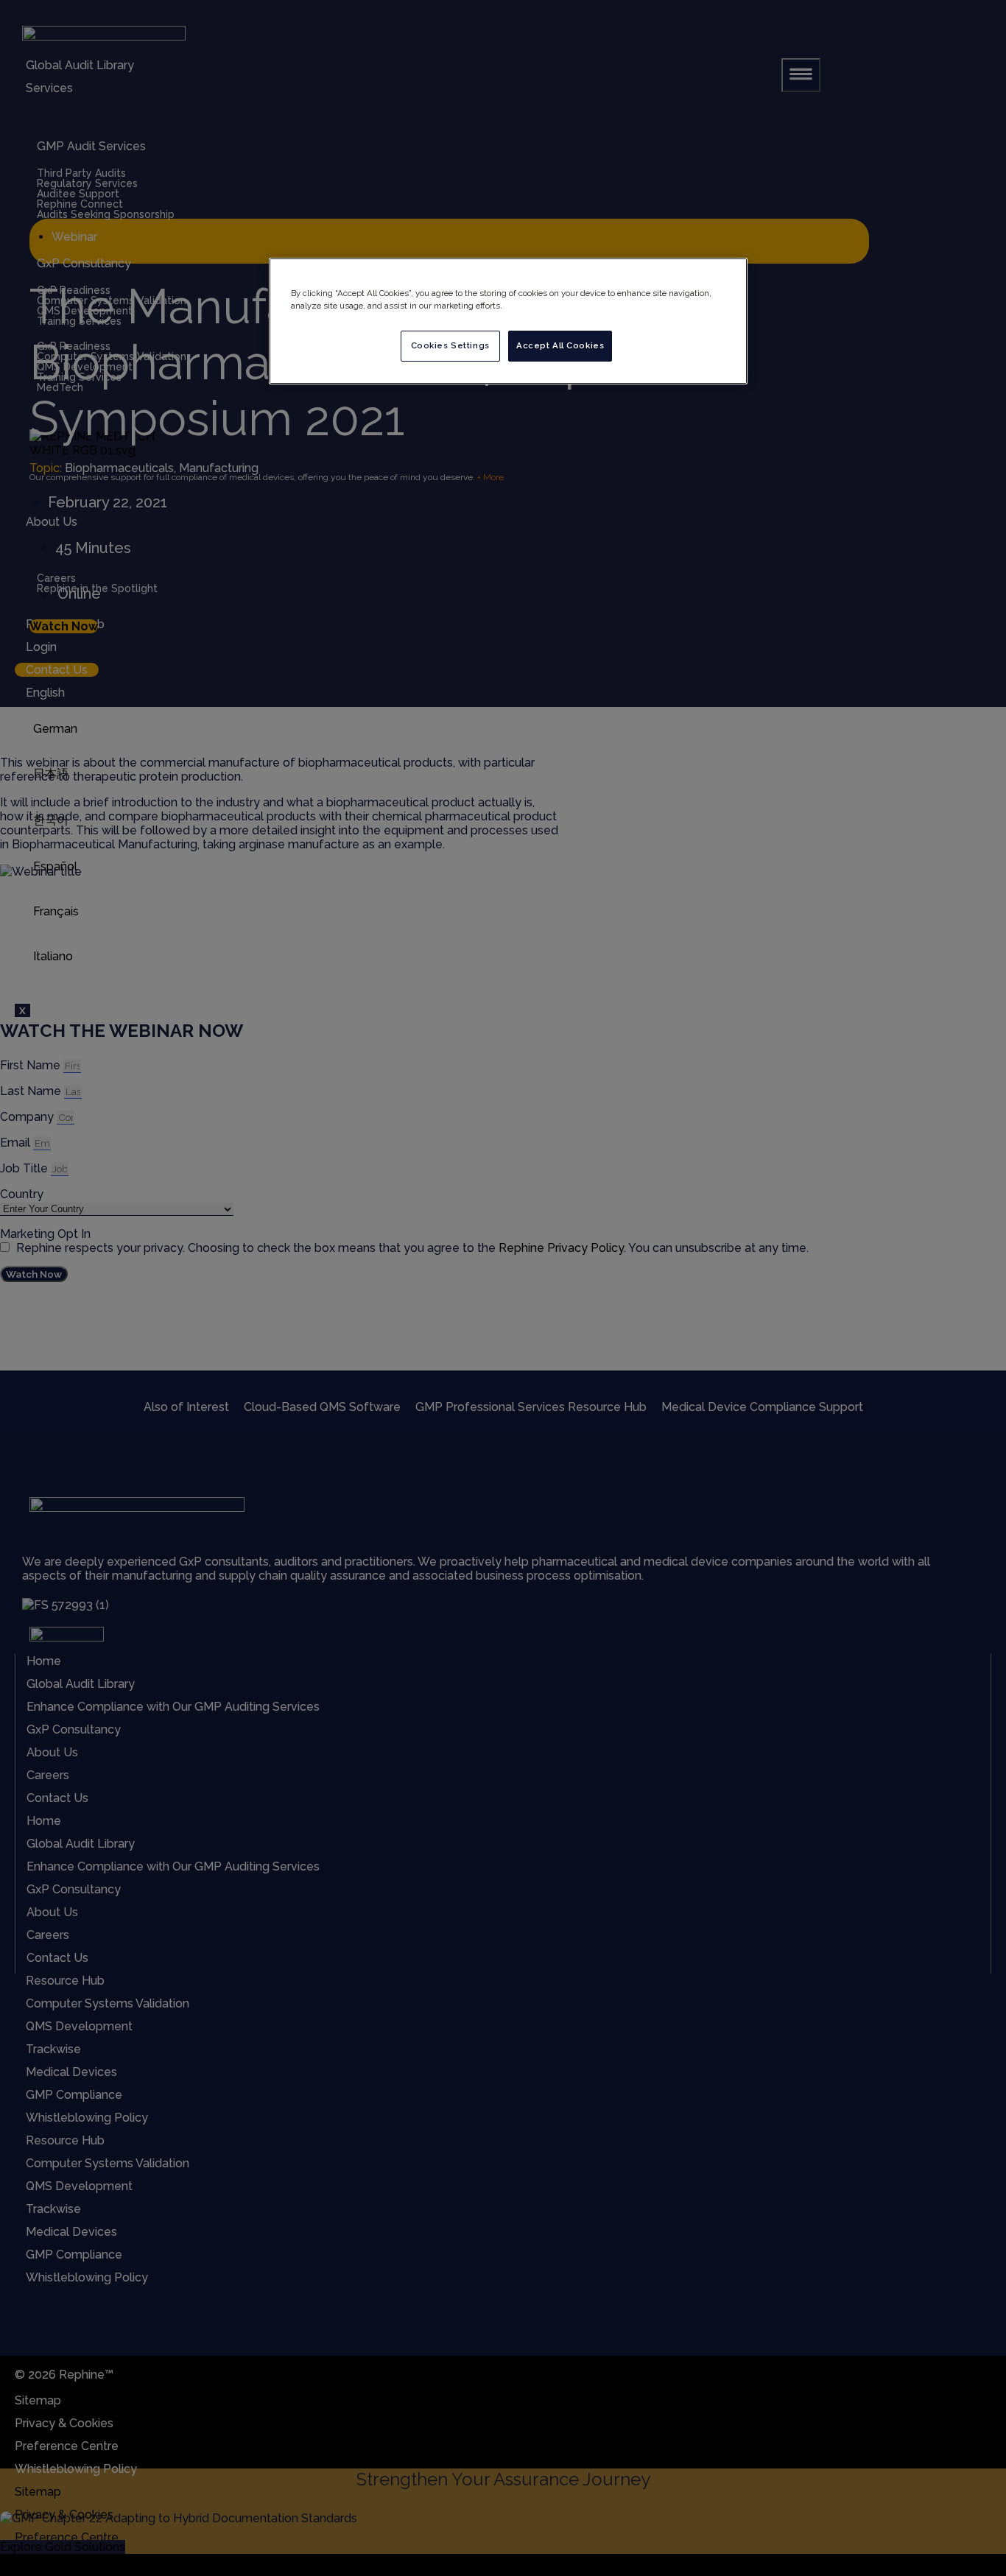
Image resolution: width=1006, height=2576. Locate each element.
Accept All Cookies (560, 345)
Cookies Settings (450, 345)
